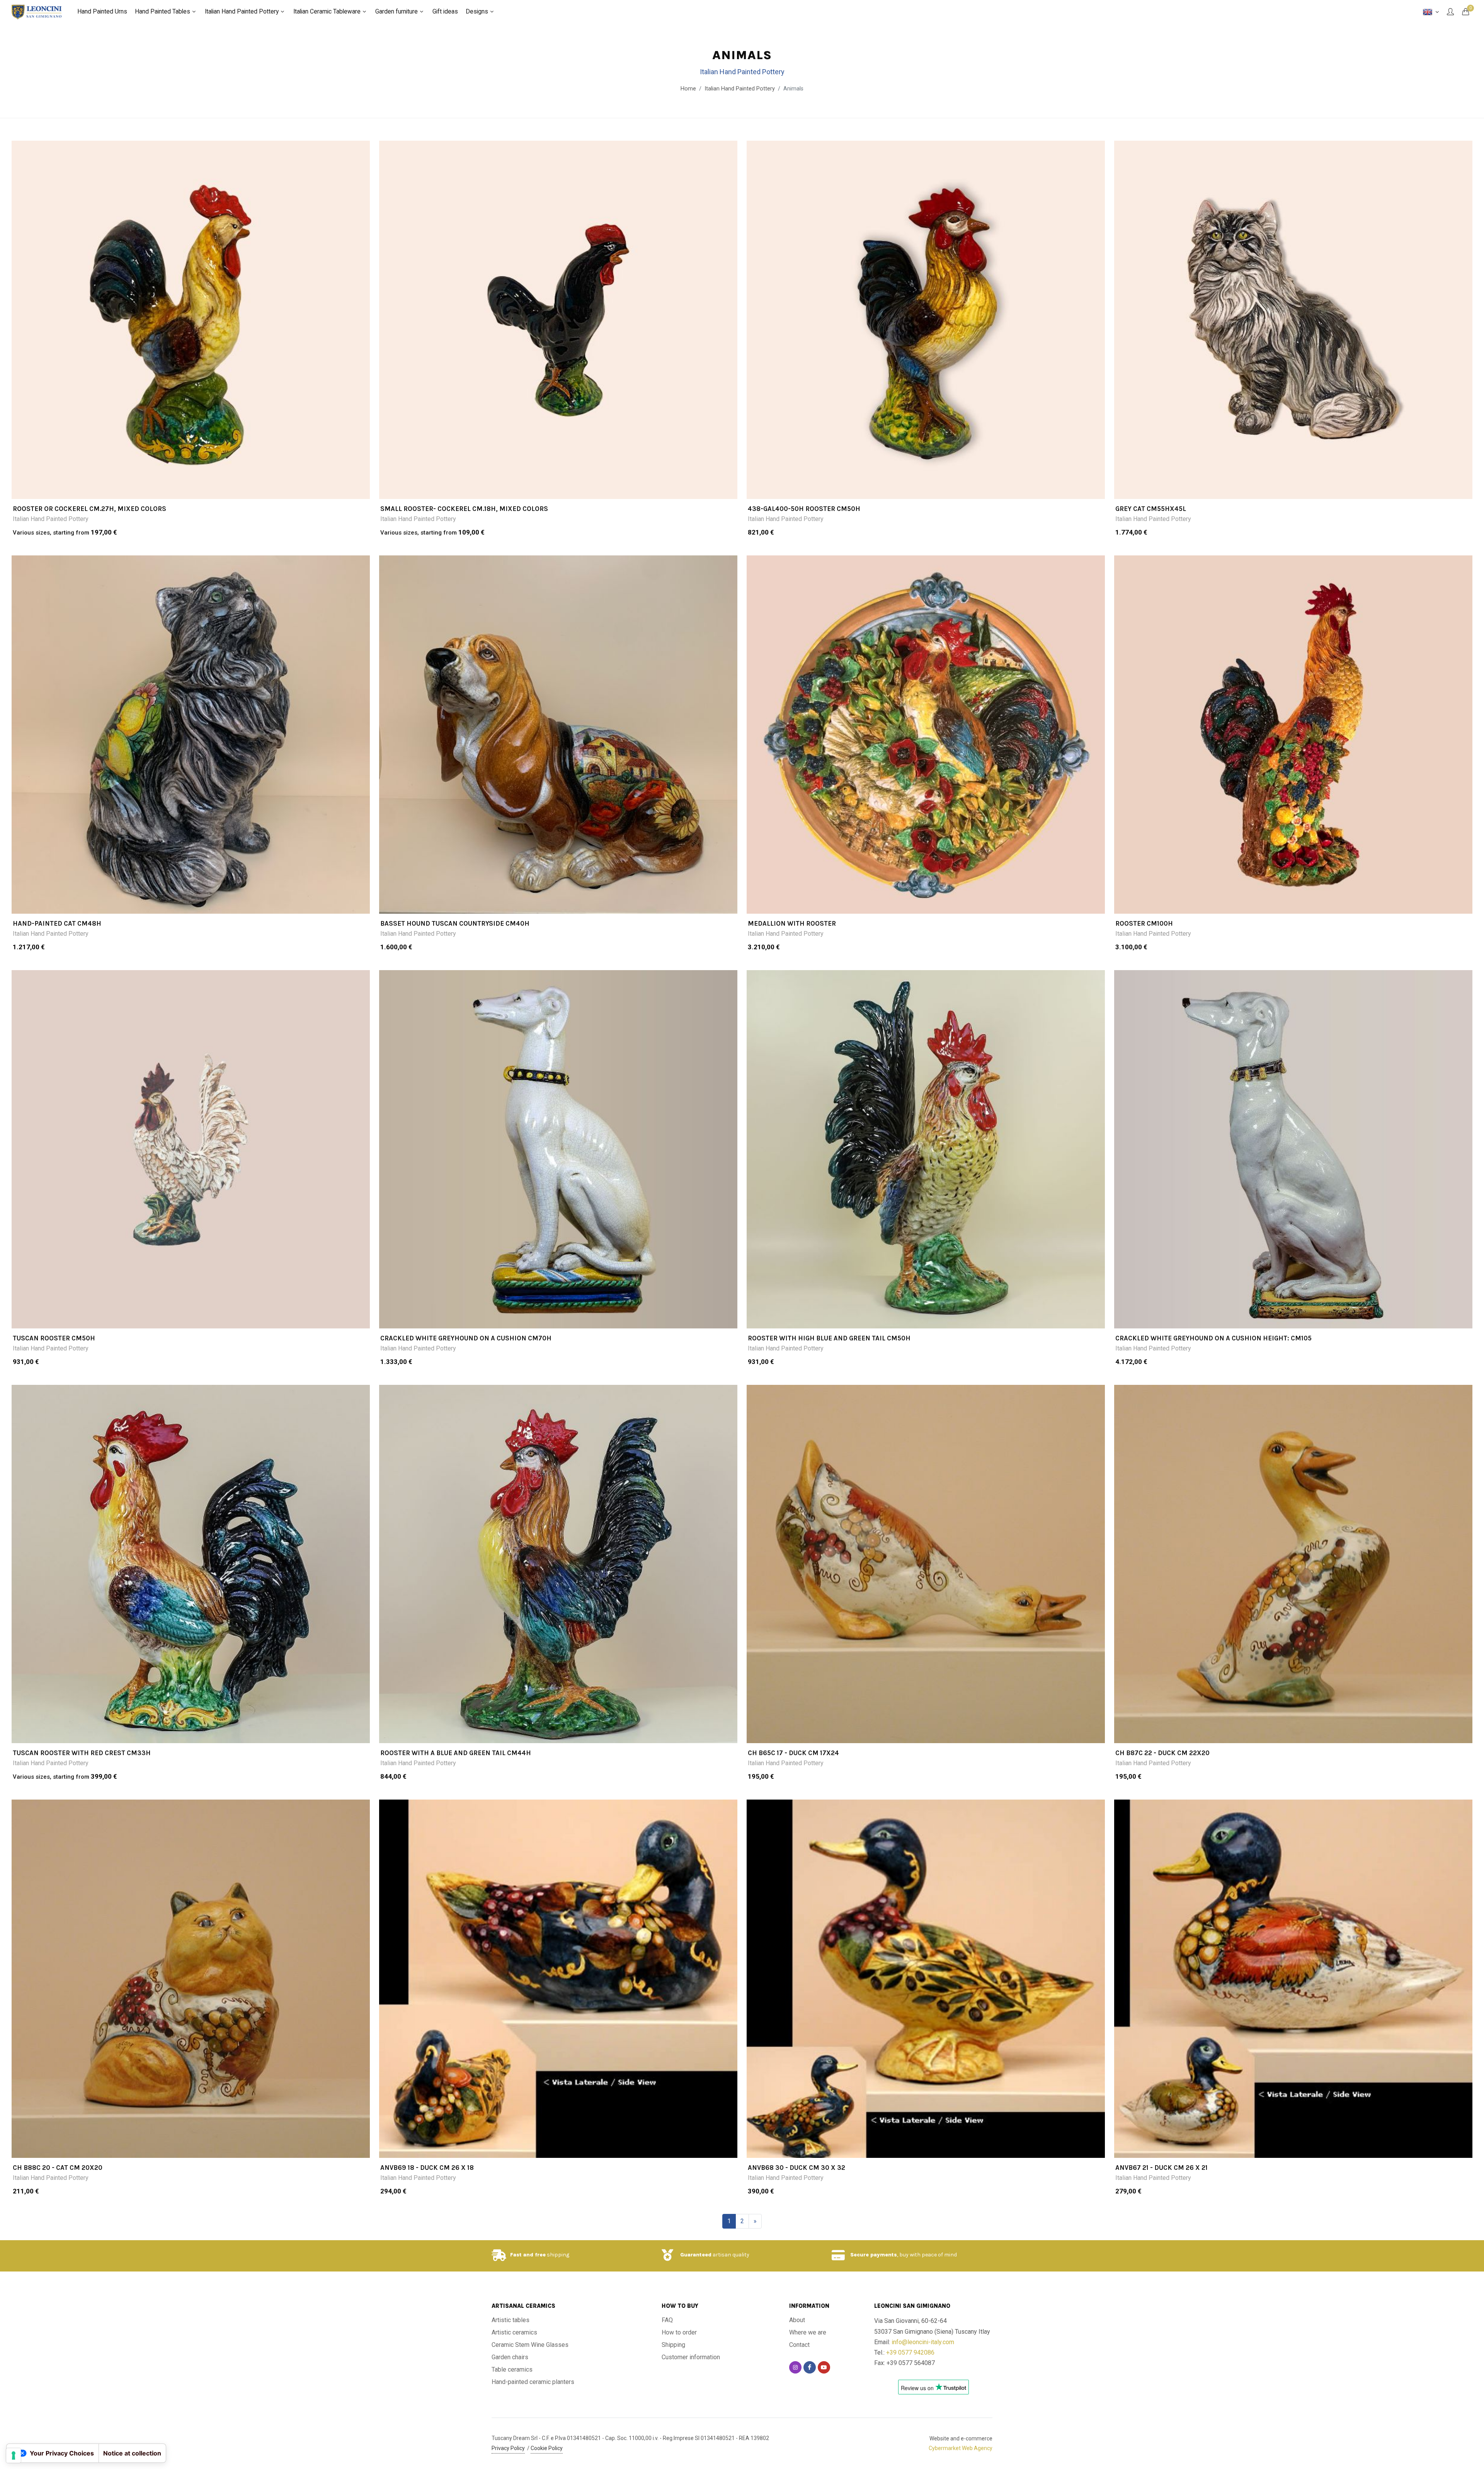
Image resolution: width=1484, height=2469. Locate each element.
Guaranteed (696, 2255)
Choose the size (196, 489)
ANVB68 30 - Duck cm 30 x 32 (796, 2168)
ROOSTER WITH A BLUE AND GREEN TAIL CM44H (456, 1753)
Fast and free (528, 2255)
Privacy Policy (508, 2448)
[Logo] (37, 12)
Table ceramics (512, 2369)
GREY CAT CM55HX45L (1151, 509)
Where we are (808, 2332)
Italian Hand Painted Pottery (51, 519)
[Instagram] (795, 2367)
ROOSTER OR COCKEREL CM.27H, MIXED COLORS (89, 509)
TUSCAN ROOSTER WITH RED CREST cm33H (82, 1753)
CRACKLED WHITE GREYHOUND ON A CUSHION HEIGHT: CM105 (1213, 1338)
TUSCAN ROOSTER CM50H (54, 1338)
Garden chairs (510, 2357)
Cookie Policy (547, 2448)
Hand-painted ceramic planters (533, 2382)
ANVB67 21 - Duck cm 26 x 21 (1162, 2168)
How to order (679, 2332)
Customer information (691, 2357)
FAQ (667, 2320)
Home (688, 89)
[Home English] (1431, 12)
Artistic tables (511, 2320)
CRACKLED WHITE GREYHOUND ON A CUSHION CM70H (466, 1338)
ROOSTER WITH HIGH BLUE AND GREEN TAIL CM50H (829, 1338)
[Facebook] (810, 2367)
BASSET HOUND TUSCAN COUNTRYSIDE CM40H (455, 923)
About (797, 2320)
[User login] (1450, 12)
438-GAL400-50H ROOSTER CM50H (804, 509)
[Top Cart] (1465, 12)
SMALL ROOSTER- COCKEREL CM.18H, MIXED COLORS (464, 509)
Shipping (673, 2345)
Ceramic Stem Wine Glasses (530, 2345)
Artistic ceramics (514, 2332)
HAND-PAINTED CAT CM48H (57, 923)
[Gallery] (191, 320)
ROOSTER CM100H (1144, 923)
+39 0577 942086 (910, 2352)
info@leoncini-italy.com (923, 2342)
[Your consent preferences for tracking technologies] (14, 2455)
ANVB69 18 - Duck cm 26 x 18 (427, 2168)
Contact (799, 2345)
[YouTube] (824, 2367)
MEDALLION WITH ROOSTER (792, 923)
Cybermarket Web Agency (961, 2448)
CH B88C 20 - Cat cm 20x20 (58, 2168)
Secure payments (874, 2255)
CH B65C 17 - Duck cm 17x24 (793, 1753)
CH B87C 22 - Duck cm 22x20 (1162, 1753)
